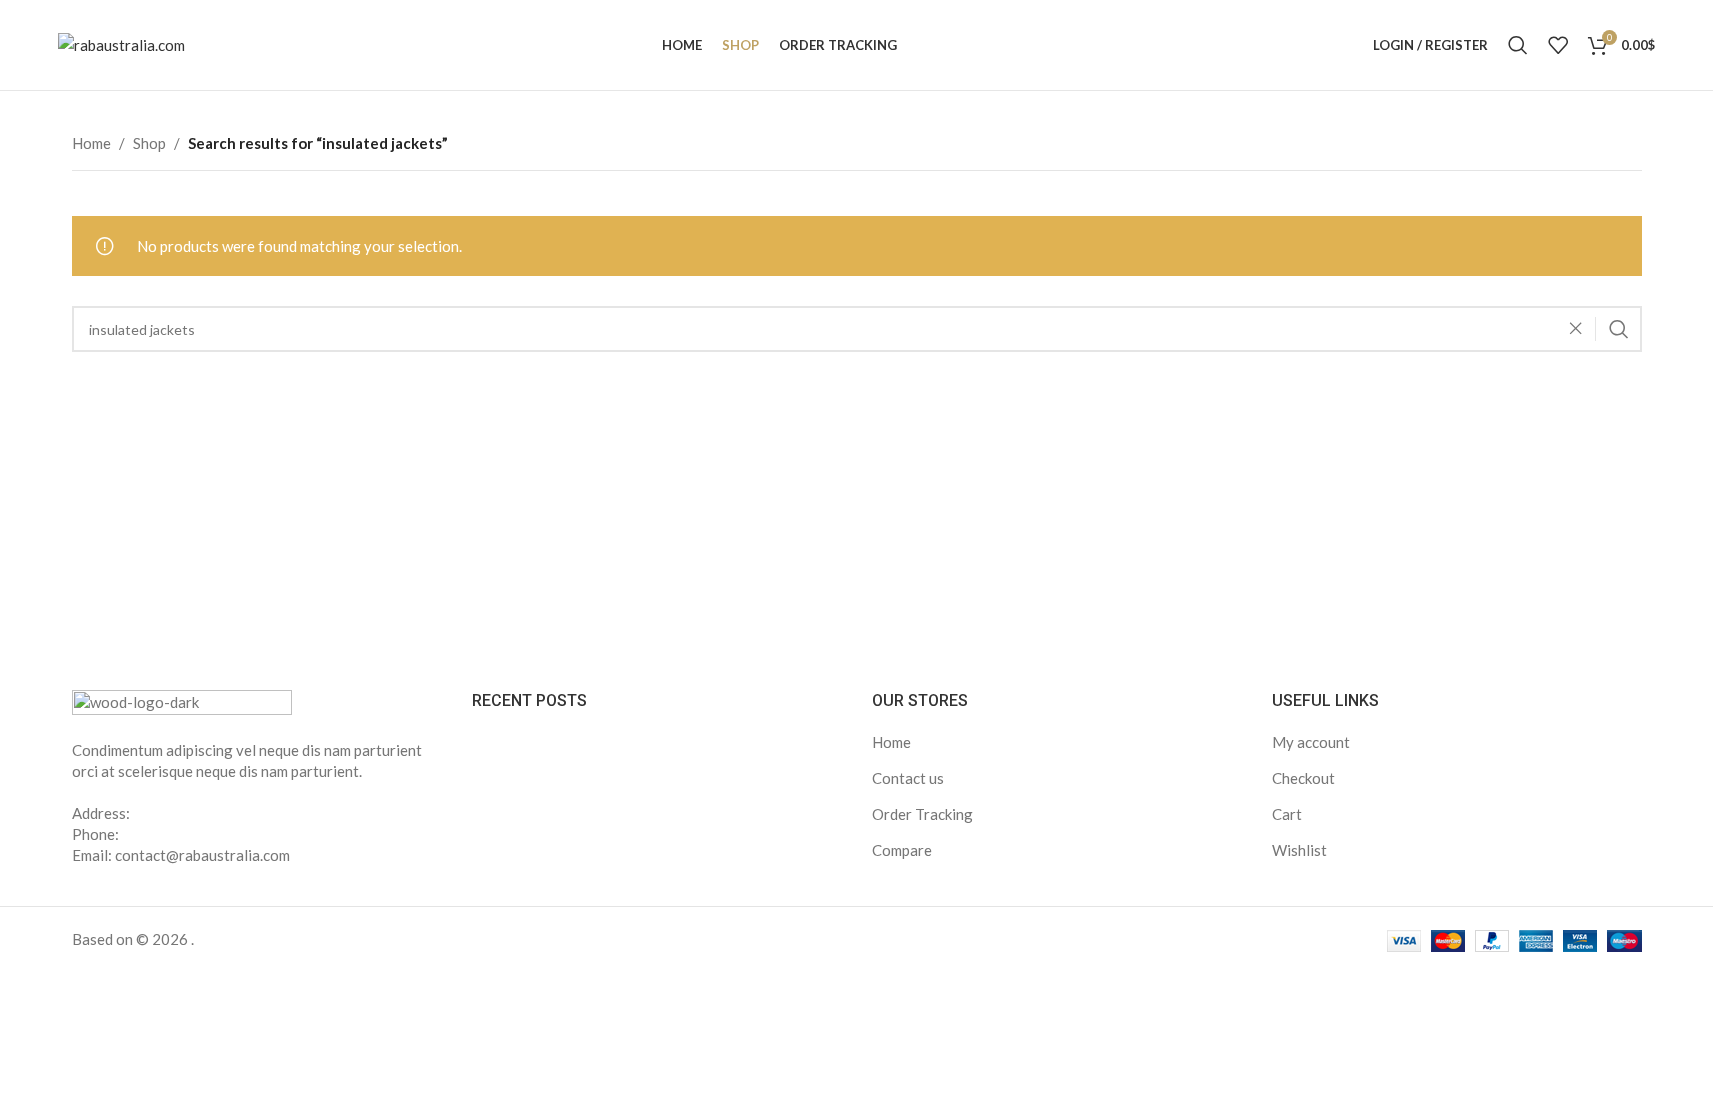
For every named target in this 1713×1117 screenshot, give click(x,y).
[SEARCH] (1619, 329)
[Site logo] (121, 43)
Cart (1287, 814)
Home (91, 143)
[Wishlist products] (1558, 45)
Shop (149, 143)
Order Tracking (922, 814)
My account (1311, 742)
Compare (902, 850)
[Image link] (182, 702)
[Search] (1518, 45)
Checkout (1303, 778)
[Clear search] (1581, 329)
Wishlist (1299, 850)
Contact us (908, 778)
